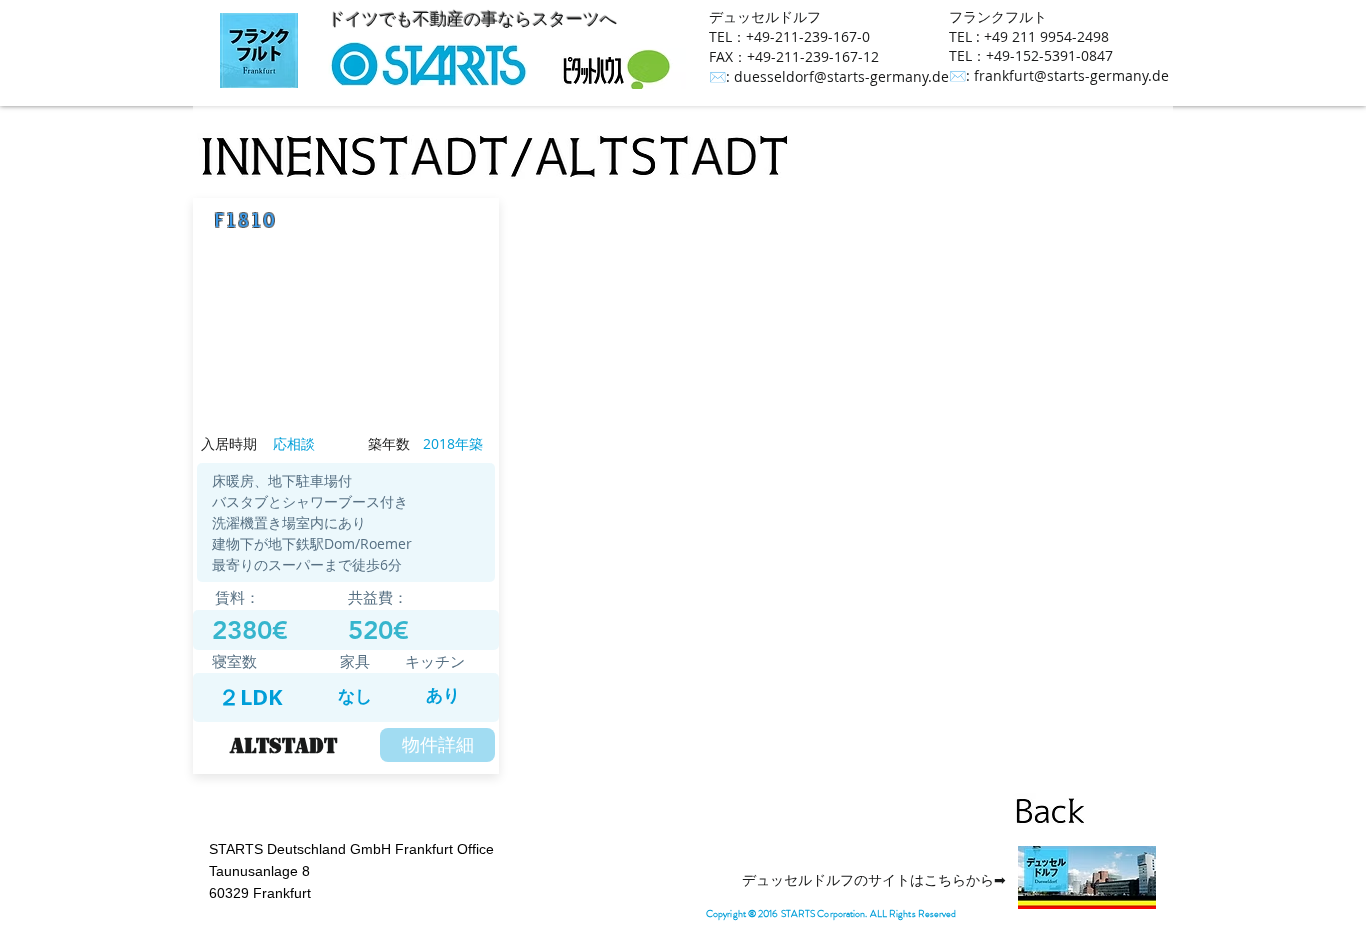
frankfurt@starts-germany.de (1071, 75)
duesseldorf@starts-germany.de (841, 76)
